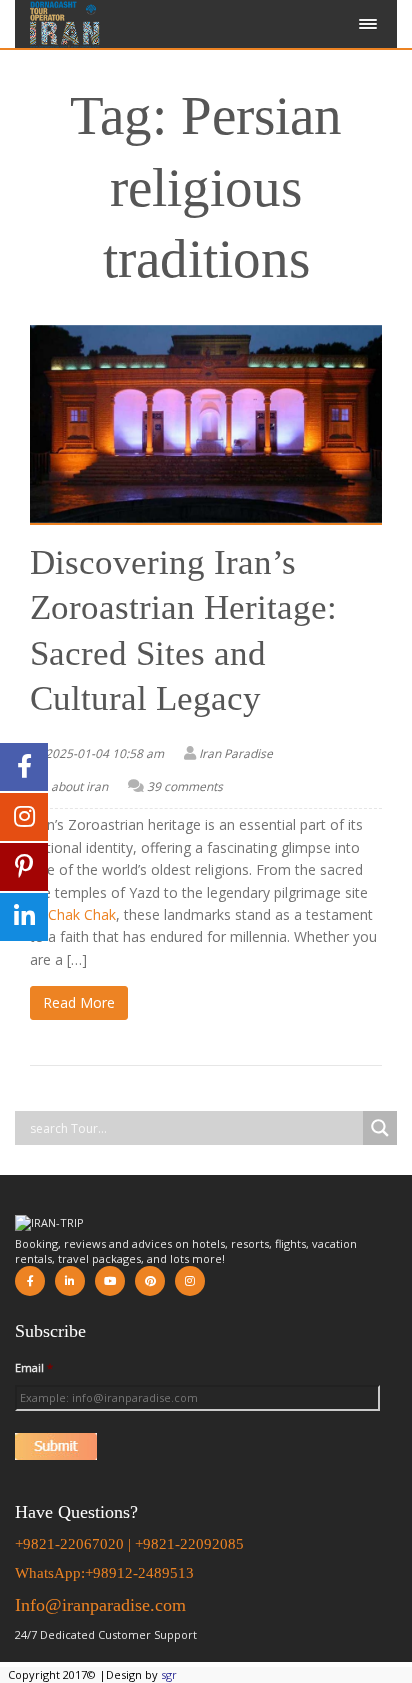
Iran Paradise (236, 753)
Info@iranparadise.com (100, 1605)
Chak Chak (82, 914)
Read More (79, 1002)
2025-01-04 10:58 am (104, 753)
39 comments (185, 786)
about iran (79, 786)
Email (34, 1368)
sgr (169, 1674)
